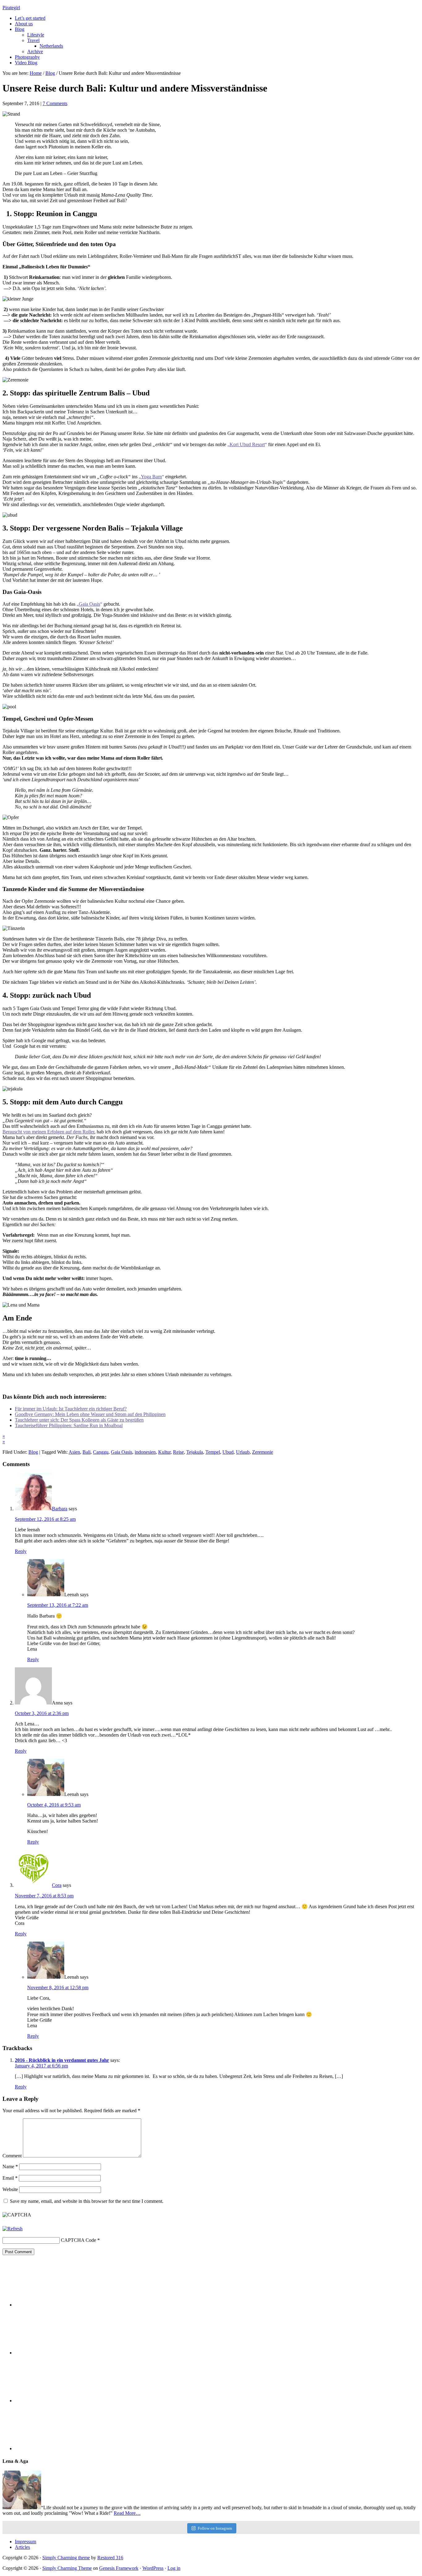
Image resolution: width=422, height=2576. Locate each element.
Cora (57, 1885)
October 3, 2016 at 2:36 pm (42, 1713)
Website (10, 2189)
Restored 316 (110, 2558)
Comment (12, 2156)
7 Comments (55, 103)
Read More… (127, 2513)
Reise (178, 1452)
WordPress (153, 2568)
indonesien (145, 1452)
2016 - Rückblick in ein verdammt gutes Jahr (62, 2060)
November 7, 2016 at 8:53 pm (44, 1896)
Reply (21, 1551)
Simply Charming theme (66, 2558)
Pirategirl (11, 8)
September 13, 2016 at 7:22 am (58, 1605)
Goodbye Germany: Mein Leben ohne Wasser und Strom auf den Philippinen (90, 1414)
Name (10, 2167)
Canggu (101, 1452)
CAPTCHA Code (78, 2240)
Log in (174, 2568)
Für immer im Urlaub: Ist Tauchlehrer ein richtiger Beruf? (71, 1409)
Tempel (213, 1452)
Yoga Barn (151, 477)
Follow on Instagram (215, 2528)
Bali (87, 1452)
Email (10, 2178)
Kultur (164, 1452)
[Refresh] (13, 2229)
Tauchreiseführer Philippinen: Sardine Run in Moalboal (69, 1425)
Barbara (60, 1509)
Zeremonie (263, 1452)
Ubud (228, 1452)
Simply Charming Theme (67, 2568)
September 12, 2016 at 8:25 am (45, 1519)
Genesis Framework (119, 2568)
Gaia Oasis (89, 604)
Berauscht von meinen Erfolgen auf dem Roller (48, 1132)
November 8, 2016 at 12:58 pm (58, 1987)
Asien (74, 1452)
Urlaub (243, 1452)
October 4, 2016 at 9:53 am (54, 1805)
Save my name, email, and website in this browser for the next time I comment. (87, 2201)
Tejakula (195, 1452)
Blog (33, 1452)
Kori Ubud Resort (247, 444)
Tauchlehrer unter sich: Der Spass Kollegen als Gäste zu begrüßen (79, 1420)
